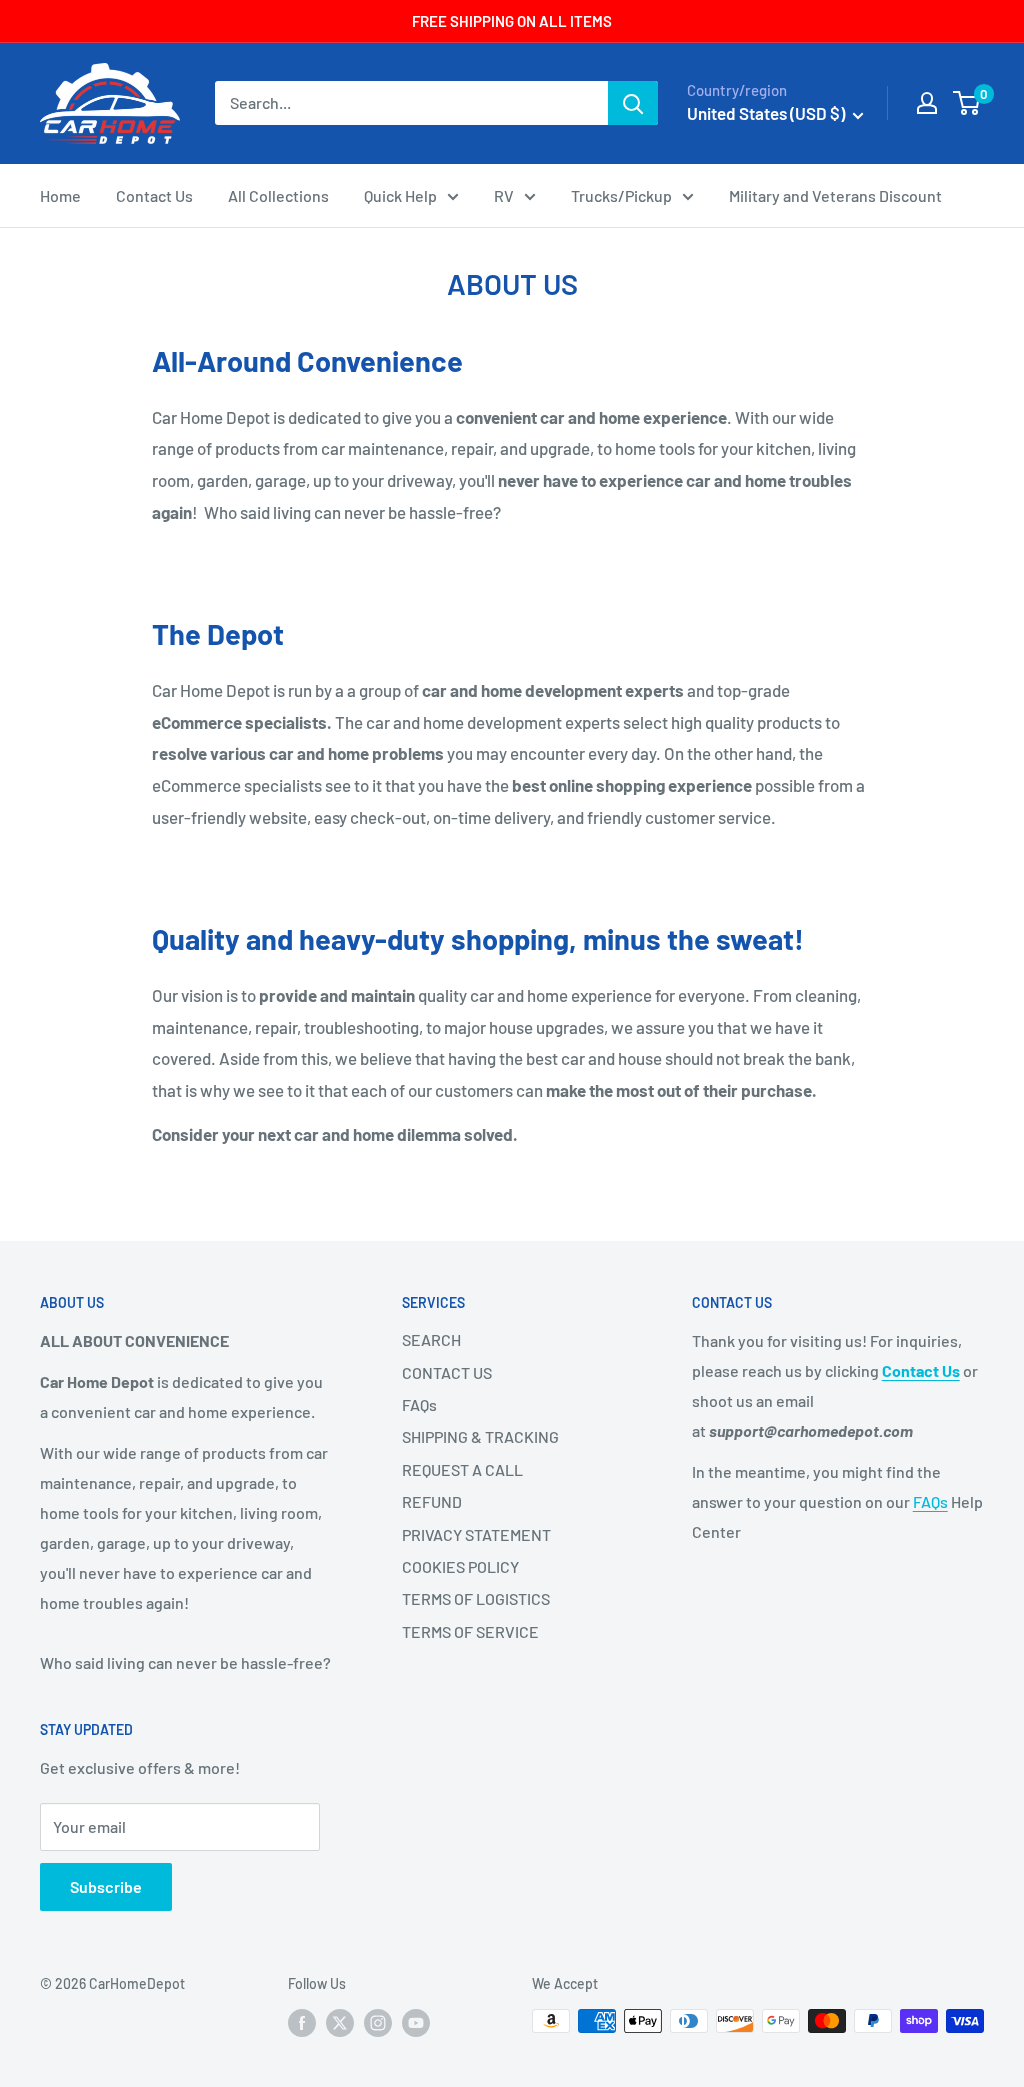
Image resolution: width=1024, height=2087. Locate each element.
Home (60, 195)
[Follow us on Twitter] (340, 2023)
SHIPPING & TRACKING (480, 1436)
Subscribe (106, 1886)
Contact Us (154, 195)
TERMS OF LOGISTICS (476, 1598)
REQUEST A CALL (462, 1469)
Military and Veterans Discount (835, 195)
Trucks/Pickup (621, 195)
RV (504, 195)
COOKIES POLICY (460, 1566)
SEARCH (431, 1339)
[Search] (633, 103)
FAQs (419, 1404)
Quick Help (400, 195)
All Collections (278, 195)
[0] (967, 103)
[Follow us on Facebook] (302, 2023)
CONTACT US (447, 1372)
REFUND (432, 1501)
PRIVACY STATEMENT (476, 1534)
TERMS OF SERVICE (470, 1631)
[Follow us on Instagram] (378, 2023)
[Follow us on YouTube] (416, 2023)
